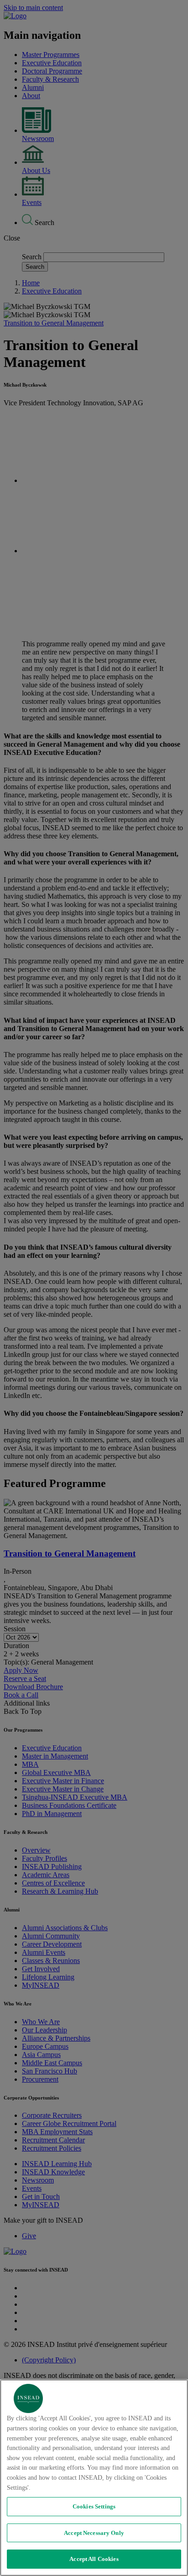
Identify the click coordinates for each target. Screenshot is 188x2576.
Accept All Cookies (94, 2559)
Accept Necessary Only (94, 2533)
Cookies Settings (94, 2506)
